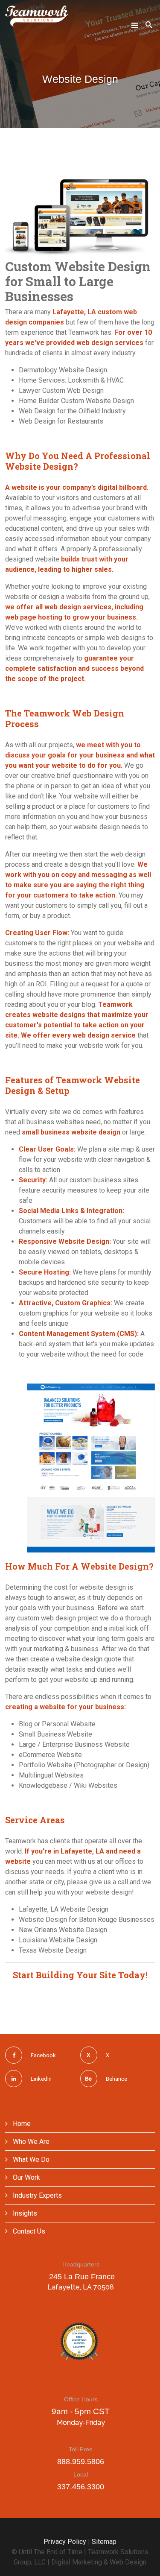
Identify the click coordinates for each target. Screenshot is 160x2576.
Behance (116, 2079)
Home (21, 2124)
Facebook (43, 2055)
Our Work (26, 2177)
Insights (24, 2213)
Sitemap (104, 2542)
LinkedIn (41, 2079)
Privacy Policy (65, 2542)
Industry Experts (36, 2195)
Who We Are (30, 2142)
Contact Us (28, 2231)
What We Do (30, 2159)
